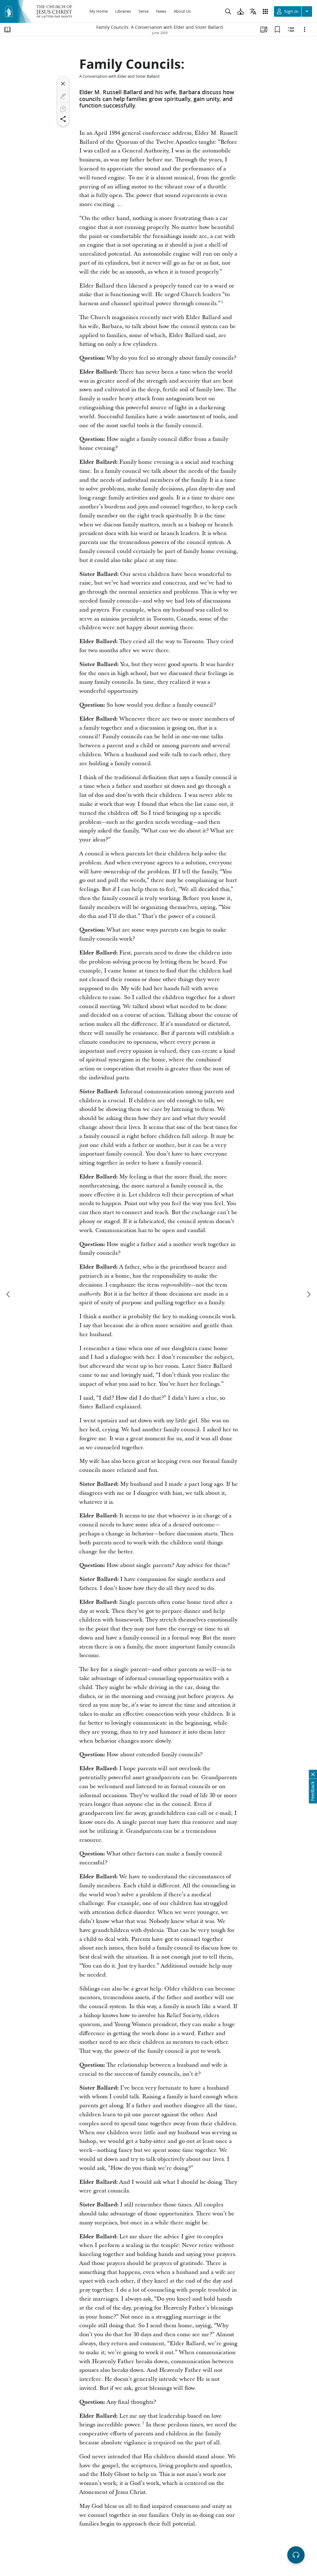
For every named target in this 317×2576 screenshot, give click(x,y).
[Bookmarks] (277, 29)
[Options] (305, 29)
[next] (308, 1294)
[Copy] (63, 109)
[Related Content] (291, 29)
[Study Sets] (264, 29)
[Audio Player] (296, 2555)
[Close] (63, 84)
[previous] (9, 1294)
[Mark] (63, 96)
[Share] (63, 119)
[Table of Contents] (7, 29)
